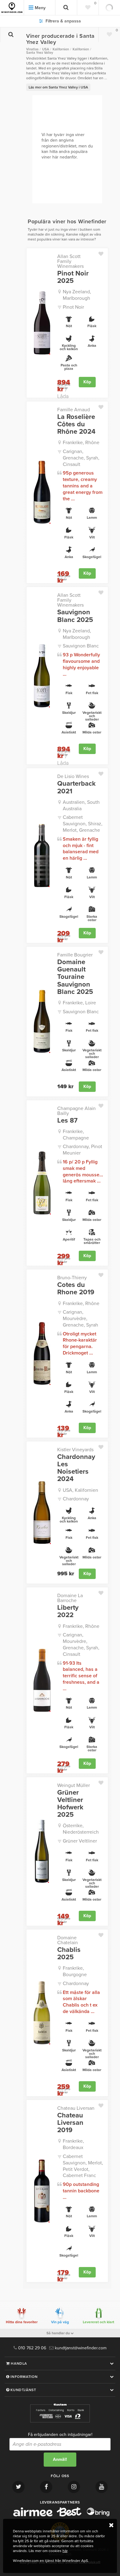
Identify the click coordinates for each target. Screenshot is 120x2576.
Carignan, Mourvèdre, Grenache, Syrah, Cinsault (81, 1644)
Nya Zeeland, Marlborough (77, 295)
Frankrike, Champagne (76, 1135)
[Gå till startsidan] (12, 8)
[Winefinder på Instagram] (74, 2487)
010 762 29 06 (32, 2348)
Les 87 (67, 1120)
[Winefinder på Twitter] (18, 2487)
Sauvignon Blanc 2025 (75, 616)
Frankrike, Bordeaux (73, 2144)
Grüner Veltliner (80, 1841)
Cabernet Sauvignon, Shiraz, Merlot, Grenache (83, 824)
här (65, 2551)
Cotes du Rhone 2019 (76, 1288)
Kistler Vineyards (75, 1450)
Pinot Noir (73, 307)
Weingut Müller (74, 1785)
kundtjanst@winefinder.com (80, 2348)
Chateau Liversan (76, 2108)
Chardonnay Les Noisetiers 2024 (76, 1468)
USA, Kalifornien (80, 1490)
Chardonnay (76, 1499)
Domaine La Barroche (70, 1598)
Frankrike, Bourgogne (75, 1971)
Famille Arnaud (74, 410)
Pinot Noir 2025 (73, 277)
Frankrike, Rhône (81, 443)
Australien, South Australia (81, 805)
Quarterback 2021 (76, 787)
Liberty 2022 (68, 1611)
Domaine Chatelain (68, 1940)
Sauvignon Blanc (81, 646)
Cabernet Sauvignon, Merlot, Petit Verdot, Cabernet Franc (83, 2166)
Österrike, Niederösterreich (81, 1829)
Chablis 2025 (69, 1953)
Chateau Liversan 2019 (70, 2123)
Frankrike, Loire (79, 1003)
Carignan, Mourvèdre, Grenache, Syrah (80, 1319)
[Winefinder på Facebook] (46, 2487)
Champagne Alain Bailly (76, 1111)
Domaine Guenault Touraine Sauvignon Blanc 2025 (75, 977)
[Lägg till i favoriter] (103, 252)
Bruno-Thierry (72, 1278)
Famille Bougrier (75, 955)
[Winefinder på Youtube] (102, 2487)
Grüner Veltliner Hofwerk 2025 (70, 1804)
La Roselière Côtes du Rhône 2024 (76, 424)
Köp (87, 382)
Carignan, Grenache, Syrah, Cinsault (81, 458)
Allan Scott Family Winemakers (70, 261)
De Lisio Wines (73, 776)
